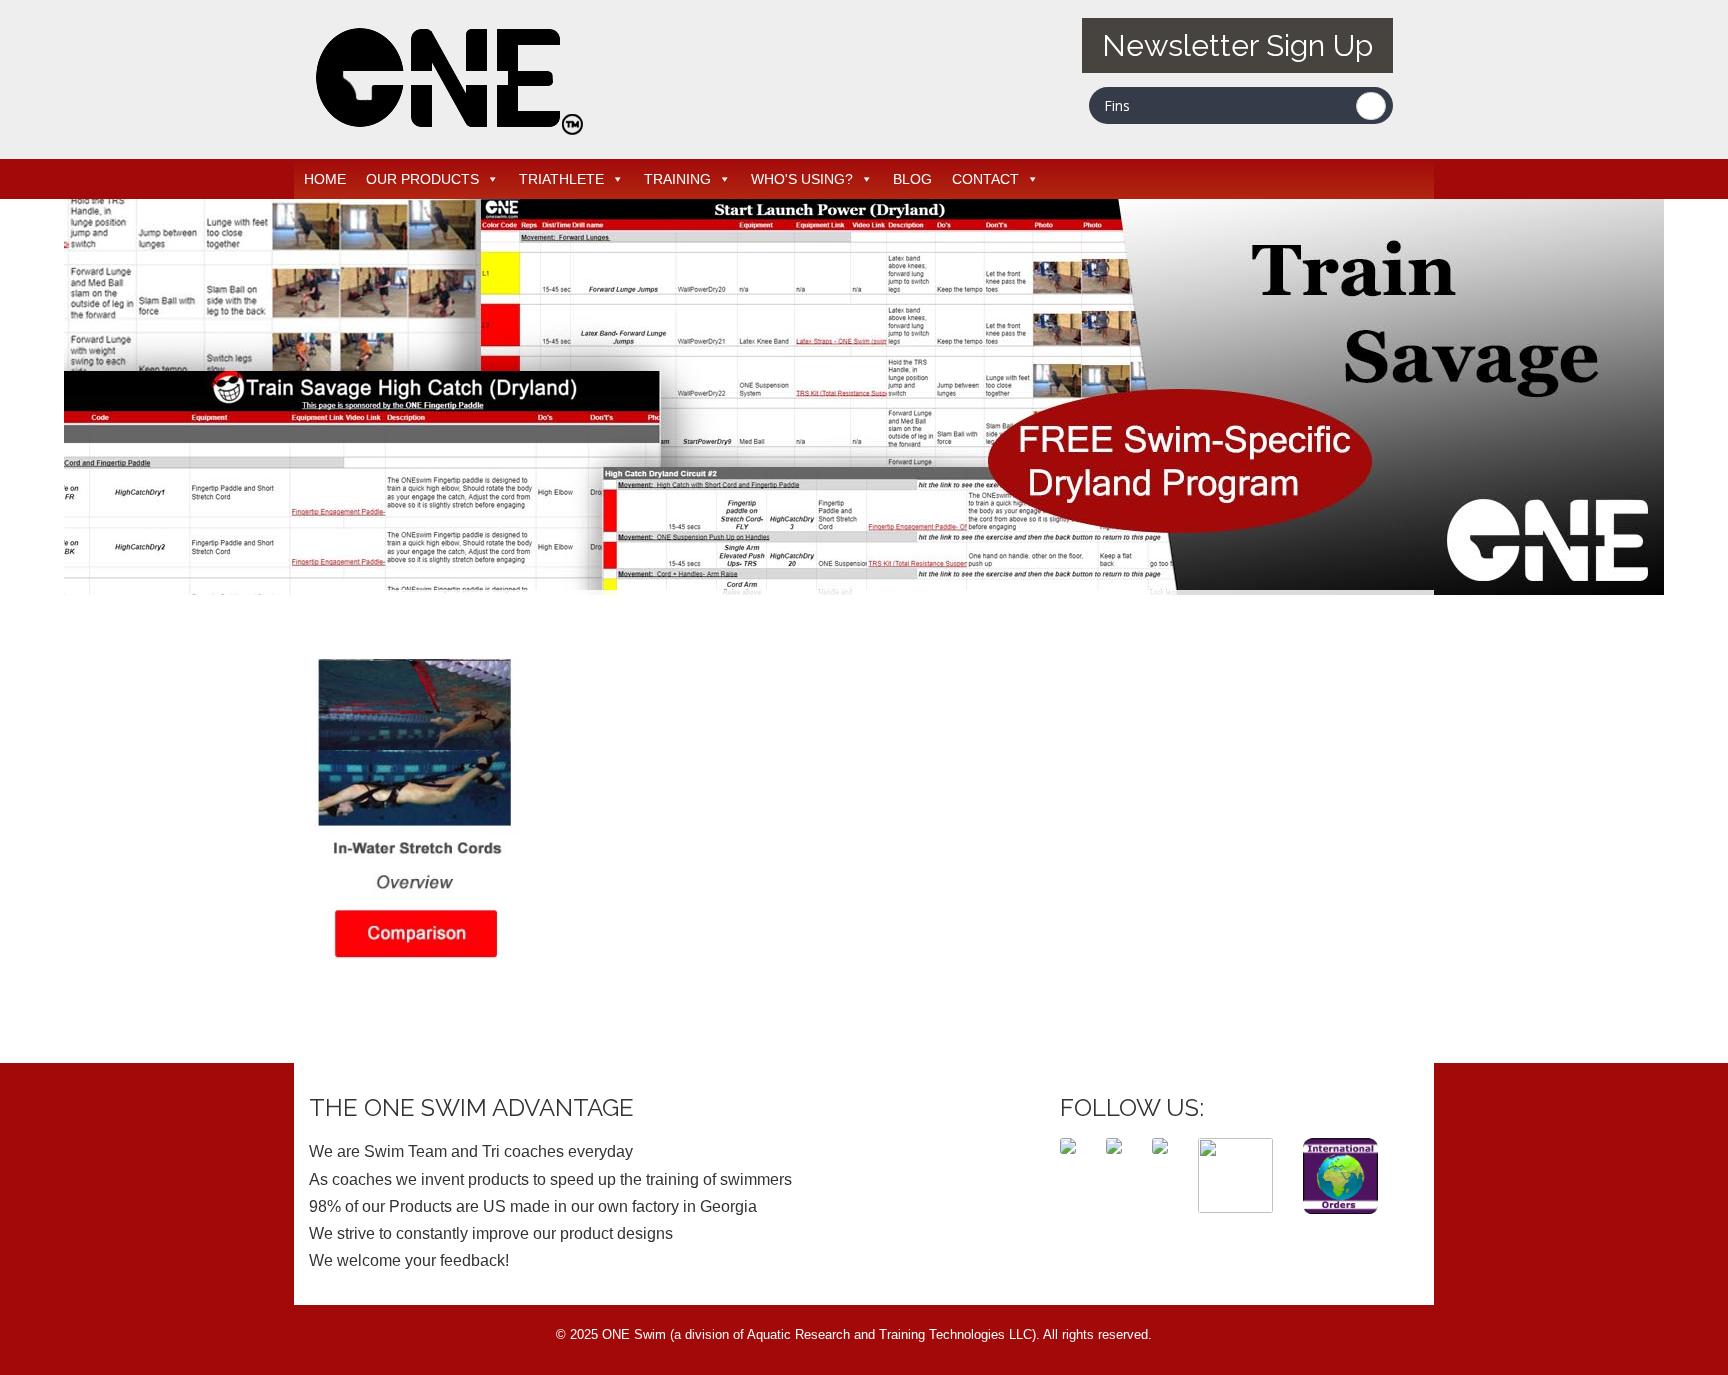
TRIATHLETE (561, 179)
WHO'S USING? (802, 179)
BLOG (912, 179)
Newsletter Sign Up (1237, 45)
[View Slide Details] (864, 397)
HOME (325, 179)
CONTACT (985, 179)
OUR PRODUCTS (422, 179)
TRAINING (677, 179)
